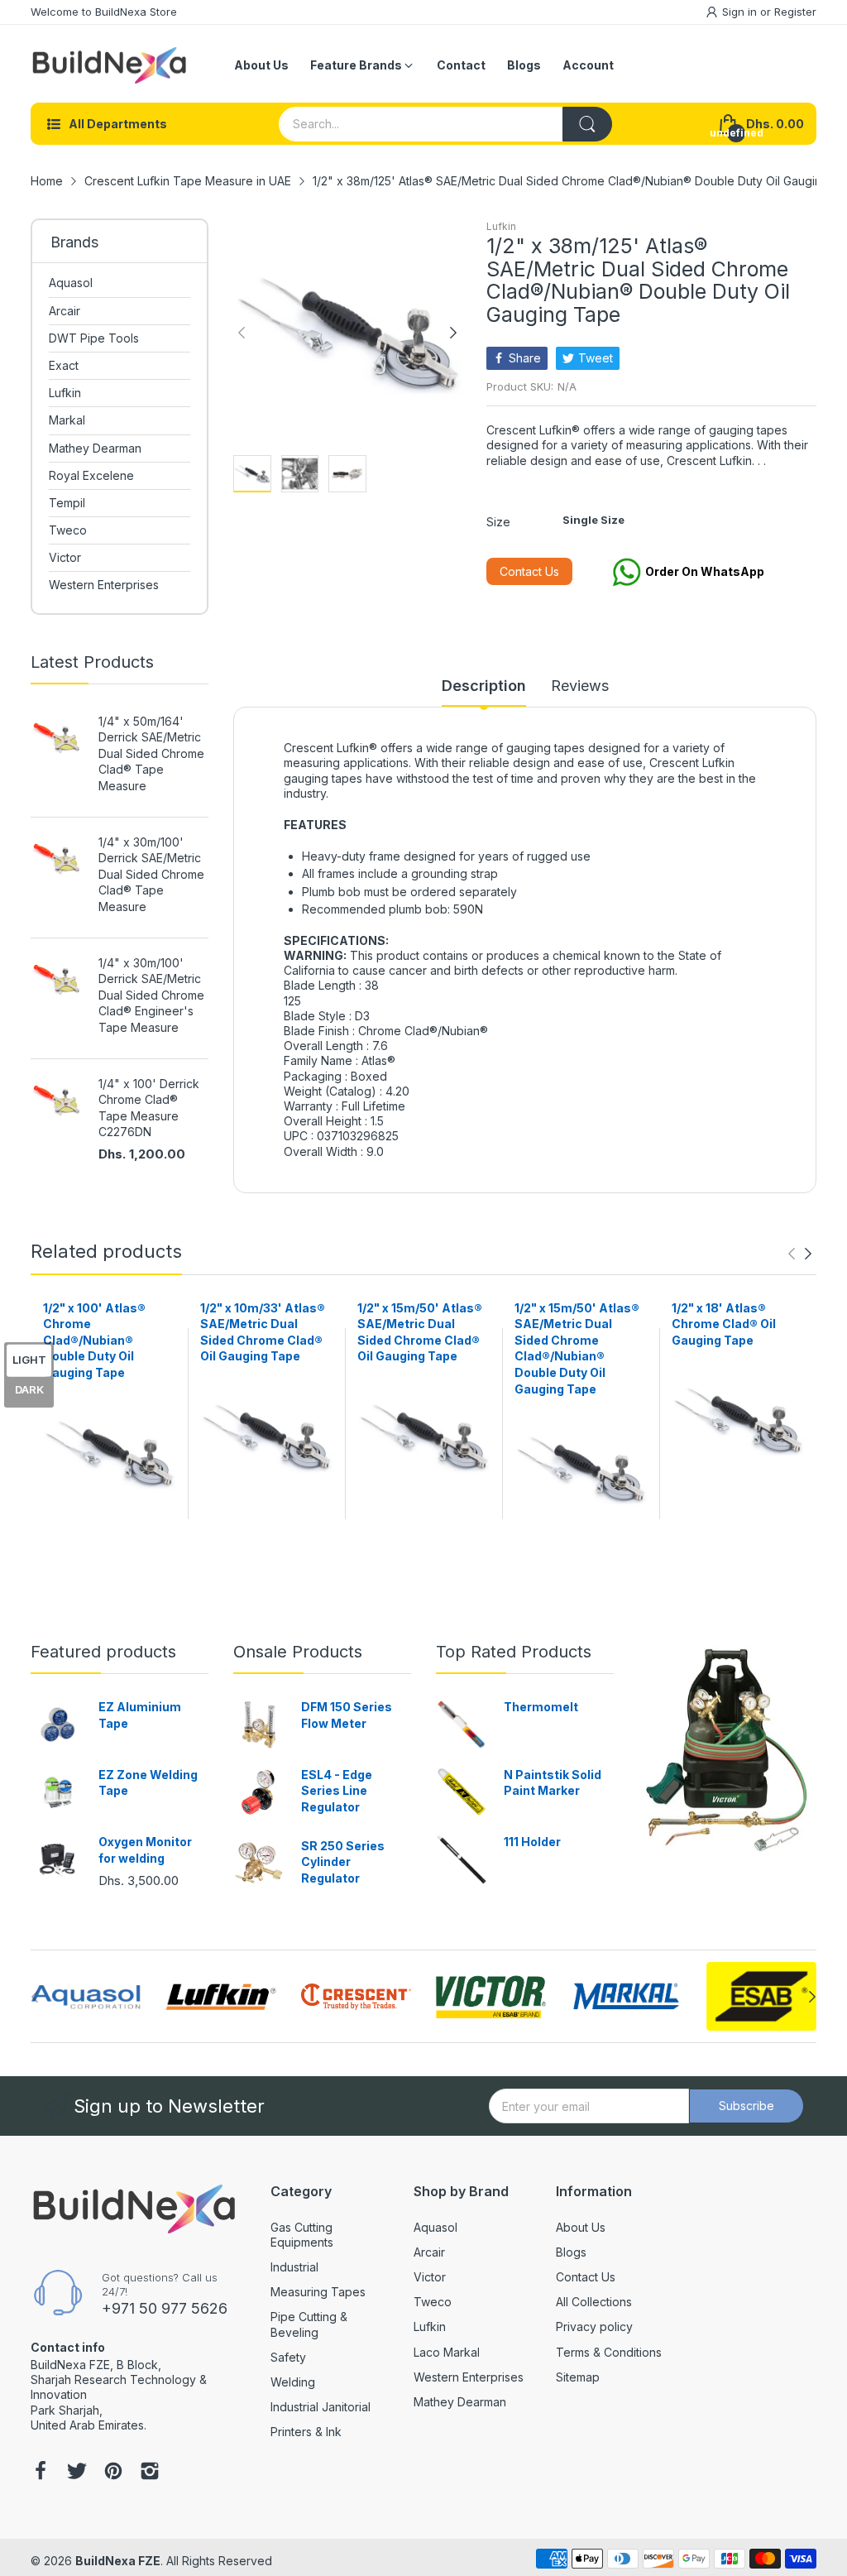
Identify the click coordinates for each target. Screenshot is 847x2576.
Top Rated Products (514, 1652)
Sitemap (578, 2377)
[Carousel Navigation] (800, 1254)
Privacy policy (594, 2327)
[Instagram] (150, 2473)
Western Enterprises (469, 2377)
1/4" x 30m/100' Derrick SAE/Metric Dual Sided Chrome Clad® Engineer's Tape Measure (151, 995)
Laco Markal (447, 2352)
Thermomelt (541, 1707)
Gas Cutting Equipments (302, 2235)
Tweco (433, 2302)
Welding (293, 2382)
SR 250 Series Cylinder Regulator (343, 1862)
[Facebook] (41, 2473)
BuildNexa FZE (118, 2561)
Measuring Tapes (318, 2292)
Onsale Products (298, 1652)
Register (795, 12)
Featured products (103, 1652)
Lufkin (501, 226)
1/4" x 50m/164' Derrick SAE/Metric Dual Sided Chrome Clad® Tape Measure (151, 753)
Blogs (571, 2252)
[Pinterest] (113, 2473)
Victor (430, 2277)
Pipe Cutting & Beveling (309, 2324)
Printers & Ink (306, 2432)
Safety (288, 2357)
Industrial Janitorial (321, 2407)
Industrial (294, 2267)
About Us (581, 2227)
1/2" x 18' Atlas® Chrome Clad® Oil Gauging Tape (724, 1324)
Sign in (741, 12)
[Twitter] (77, 2473)
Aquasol (435, 2227)
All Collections (594, 2302)
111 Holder (532, 1842)
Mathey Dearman (460, 2402)
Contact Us (529, 571)
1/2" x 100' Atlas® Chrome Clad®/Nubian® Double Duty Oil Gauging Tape (94, 1340)
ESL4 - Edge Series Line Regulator (337, 1791)
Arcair (429, 2252)
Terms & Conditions (609, 2352)
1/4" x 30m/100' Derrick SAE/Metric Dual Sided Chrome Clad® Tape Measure (151, 874)
